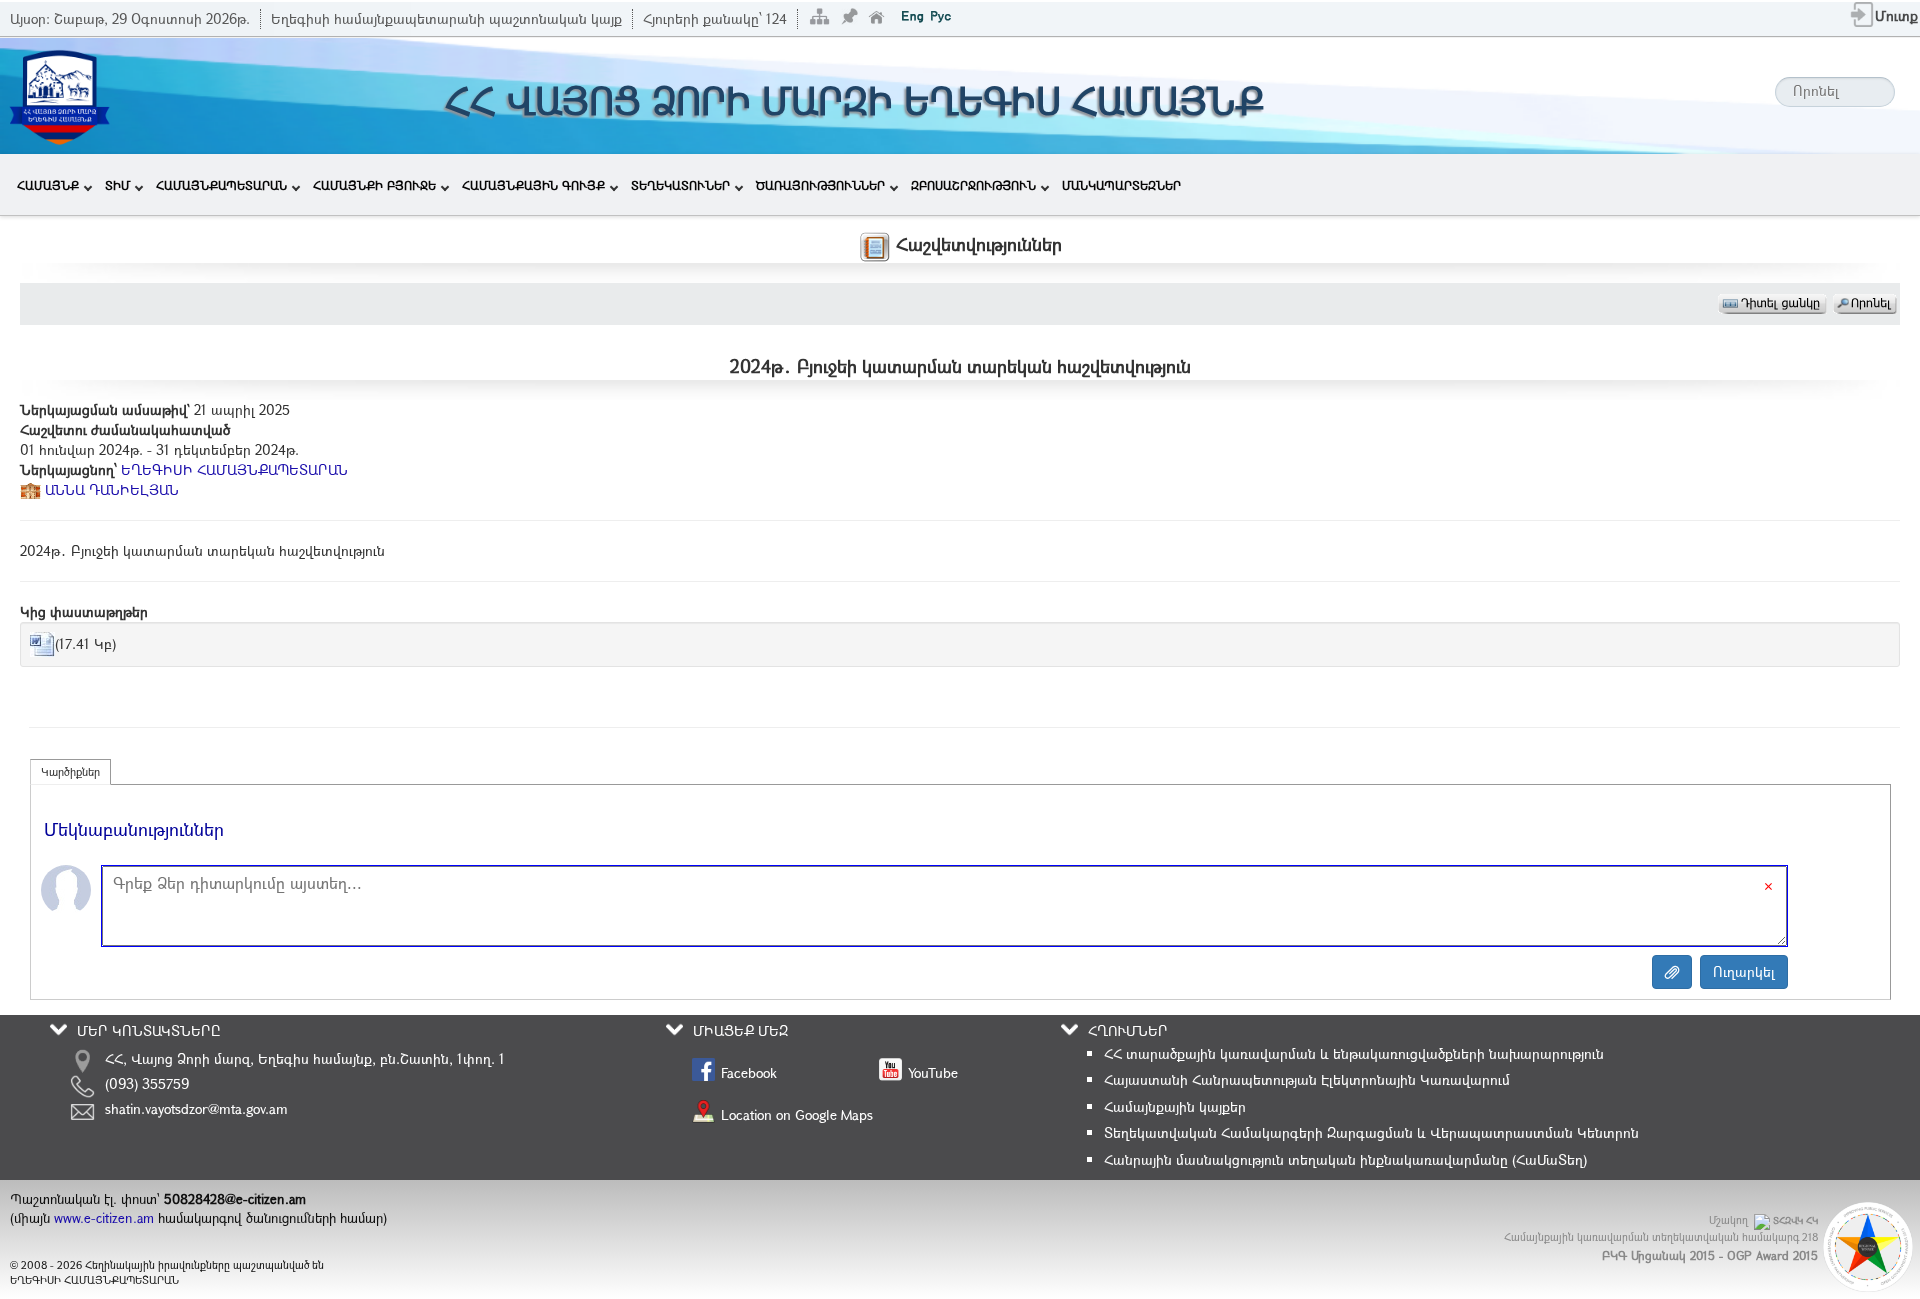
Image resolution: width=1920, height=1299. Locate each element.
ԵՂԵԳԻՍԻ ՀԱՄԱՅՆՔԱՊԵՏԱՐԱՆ (234, 469)
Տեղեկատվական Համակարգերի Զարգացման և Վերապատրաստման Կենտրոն (1371, 1132)
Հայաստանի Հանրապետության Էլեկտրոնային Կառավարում (1307, 1079)
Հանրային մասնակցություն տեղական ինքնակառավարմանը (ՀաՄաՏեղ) (1345, 1159)
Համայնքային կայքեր (1175, 1106)
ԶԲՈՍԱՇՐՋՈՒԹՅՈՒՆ (973, 185)
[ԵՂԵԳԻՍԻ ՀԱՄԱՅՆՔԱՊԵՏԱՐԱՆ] (59, 93)
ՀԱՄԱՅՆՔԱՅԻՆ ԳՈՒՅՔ (533, 185)
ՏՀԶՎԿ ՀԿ (1795, 1220)
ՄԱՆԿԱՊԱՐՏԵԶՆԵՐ (1121, 185)
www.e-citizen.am (104, 1218)
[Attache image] (1672, 972)
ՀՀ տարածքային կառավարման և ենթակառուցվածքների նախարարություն (1354, 1053)
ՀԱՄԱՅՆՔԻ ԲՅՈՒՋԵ (374, 185)
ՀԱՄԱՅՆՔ (48, 185)
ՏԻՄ (117, 185)
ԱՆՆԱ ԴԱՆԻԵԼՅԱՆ (110, 489)
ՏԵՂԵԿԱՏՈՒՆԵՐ (680, 185)
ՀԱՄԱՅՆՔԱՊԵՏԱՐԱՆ (221, 185)
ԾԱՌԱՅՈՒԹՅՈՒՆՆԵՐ (820, 185)
